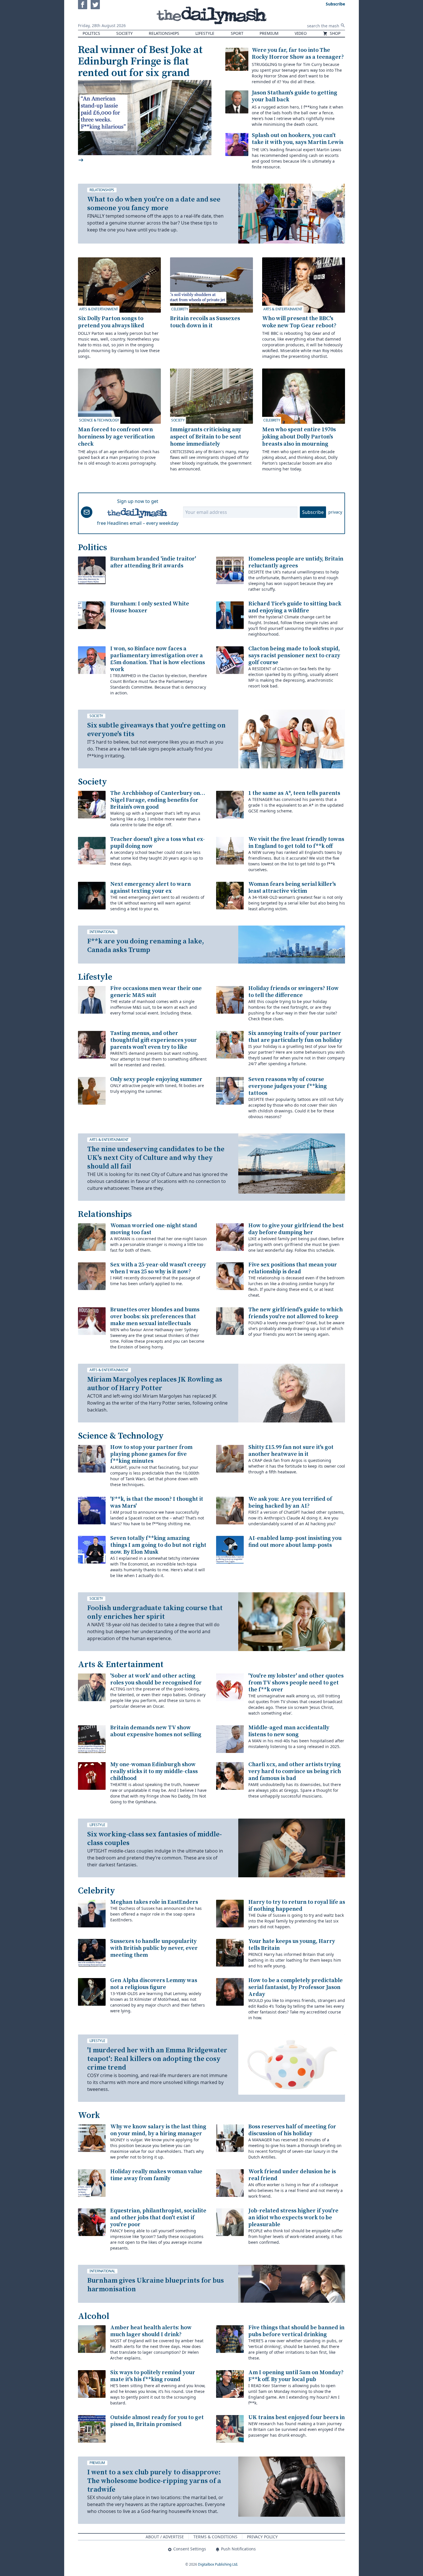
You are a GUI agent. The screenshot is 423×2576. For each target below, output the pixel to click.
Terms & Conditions (215, 2537)
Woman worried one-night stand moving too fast (154, 1229)
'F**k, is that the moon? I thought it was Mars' (157, 1503)
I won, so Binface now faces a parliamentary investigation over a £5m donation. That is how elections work (158, 659)
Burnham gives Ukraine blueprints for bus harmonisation (156, 2285)
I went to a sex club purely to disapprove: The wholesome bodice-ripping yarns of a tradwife (154, 2481)
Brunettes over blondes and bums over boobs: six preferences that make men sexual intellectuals (155, 1317)
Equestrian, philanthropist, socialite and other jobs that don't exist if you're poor (158, 2218)
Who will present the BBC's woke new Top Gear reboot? (299, 322)
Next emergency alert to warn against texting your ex (150, 888)
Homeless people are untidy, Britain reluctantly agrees (296, 562)
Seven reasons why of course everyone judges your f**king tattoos (288, 1086)
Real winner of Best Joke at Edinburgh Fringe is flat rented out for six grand (140, 61)
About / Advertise (165, 2537)
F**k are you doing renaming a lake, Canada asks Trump (146, 946)
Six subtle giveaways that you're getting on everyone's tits (156, 730)
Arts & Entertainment (99, 309)
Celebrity (180, 309)
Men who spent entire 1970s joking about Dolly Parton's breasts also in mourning (299, 437)
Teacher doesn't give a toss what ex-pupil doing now (158, 843)
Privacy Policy (262, 2537)
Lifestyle (205, 33)
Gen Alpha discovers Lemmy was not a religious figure (154, 1984)
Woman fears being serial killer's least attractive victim (292, 888)
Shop (335, 33)
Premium (269, 33)
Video (301, 33)
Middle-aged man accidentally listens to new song (289, 1731)
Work (89, 2115)
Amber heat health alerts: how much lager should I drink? (151, 2331)
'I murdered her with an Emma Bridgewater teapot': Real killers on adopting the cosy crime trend (157, 2059)
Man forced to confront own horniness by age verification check (116, 437)
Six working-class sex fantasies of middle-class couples (155, 1839)
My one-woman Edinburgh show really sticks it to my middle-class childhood (154, 1772)
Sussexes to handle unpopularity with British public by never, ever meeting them (154, 1948)
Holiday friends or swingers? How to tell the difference (294, 992)
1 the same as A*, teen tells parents (294, 793)
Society (124, 33)
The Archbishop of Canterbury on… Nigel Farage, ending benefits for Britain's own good (158, 800)
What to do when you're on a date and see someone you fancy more (154, 204)
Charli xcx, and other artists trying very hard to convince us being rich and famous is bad (295, 1772)
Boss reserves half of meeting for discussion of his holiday (292, 2130)
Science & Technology (99, 420)
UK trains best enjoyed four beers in (297, 2418)
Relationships (164, 33)
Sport (237, 33)
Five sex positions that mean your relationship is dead (293, 1268)
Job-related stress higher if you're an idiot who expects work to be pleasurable (293, 2218)
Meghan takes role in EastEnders (154, 1902)
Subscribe (313, 512)
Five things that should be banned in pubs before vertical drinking (296, 2331)
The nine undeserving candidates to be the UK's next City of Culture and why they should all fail (156, 1158)
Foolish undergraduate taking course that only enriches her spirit (155, 1612)
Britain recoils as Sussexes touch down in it (205, 322)
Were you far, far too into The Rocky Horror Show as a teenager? (298, 54)
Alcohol (94, 2316)
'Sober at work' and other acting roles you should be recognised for (156, 1679)
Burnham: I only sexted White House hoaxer (150, 607)
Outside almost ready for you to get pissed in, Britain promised (157, 2421)
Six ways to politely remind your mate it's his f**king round (153, 2376)
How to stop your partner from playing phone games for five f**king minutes (151, 1454)
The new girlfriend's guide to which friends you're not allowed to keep (296, 1313)
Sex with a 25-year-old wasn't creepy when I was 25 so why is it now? (158, 1268)
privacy (335, 512)
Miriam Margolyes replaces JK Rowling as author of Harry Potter (155, 1384)
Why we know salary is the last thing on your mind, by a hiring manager (158, 2130)
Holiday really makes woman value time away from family (156, 2175)
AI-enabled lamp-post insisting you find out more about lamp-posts (295, 1542)
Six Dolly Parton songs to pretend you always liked (111, 322)
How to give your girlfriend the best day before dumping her (296, 1229)
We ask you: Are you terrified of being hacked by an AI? (290, 1503)
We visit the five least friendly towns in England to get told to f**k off (296, 843)
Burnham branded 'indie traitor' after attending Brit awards (153, 562)
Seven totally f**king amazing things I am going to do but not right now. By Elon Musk (158, 1545)
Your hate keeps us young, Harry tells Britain (292, 1945)
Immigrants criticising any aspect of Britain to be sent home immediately (206, 437)
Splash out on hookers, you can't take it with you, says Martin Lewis (298, 139)
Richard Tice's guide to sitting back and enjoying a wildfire (295, 607)
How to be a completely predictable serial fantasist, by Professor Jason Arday (296, 1987)
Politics (91, 33)
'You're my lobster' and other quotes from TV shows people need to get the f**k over (296, 1683)
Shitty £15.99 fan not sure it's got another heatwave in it (291, 1451)
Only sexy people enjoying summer (156, 1079)
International (102, 932)
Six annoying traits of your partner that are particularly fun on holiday (295, 1037)
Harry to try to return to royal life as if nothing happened (297, 1906)
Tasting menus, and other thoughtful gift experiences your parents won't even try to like (154, 1040)
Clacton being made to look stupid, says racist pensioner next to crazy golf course (294, 656)
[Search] (343, 25)
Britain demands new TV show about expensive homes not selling (156, 1731)
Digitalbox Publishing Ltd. (218, 2564)
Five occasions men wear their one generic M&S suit (156, 992)
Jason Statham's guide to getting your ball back (295, 96)
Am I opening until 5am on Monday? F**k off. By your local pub (296, 2376)
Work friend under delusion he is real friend (292, 2175)
